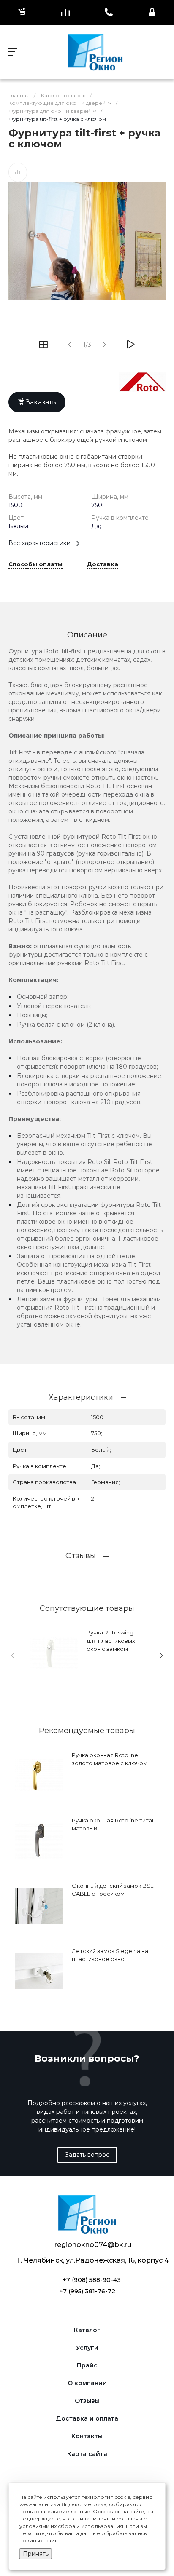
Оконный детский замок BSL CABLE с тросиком (113, 1890)
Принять (36, 2554)
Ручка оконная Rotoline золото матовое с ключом (110, 1759)
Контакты (87, 2436)
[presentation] (13, 1656)
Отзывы (87, 2401)
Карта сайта (87, 2454)
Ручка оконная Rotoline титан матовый (114, 1824)
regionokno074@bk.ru (93, 2245)
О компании (87, 2383)
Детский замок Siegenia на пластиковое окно (110, 1955)
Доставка (103, 564)
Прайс (87, 2366)
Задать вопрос (87, 2155)
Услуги (87, 2348)
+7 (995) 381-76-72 (87, 2291)
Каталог (87, 2330)
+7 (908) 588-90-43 (92, 2280)
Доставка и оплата (87, 2419)
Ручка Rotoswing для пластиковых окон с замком (111, 1641)
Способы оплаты (35, 564)
